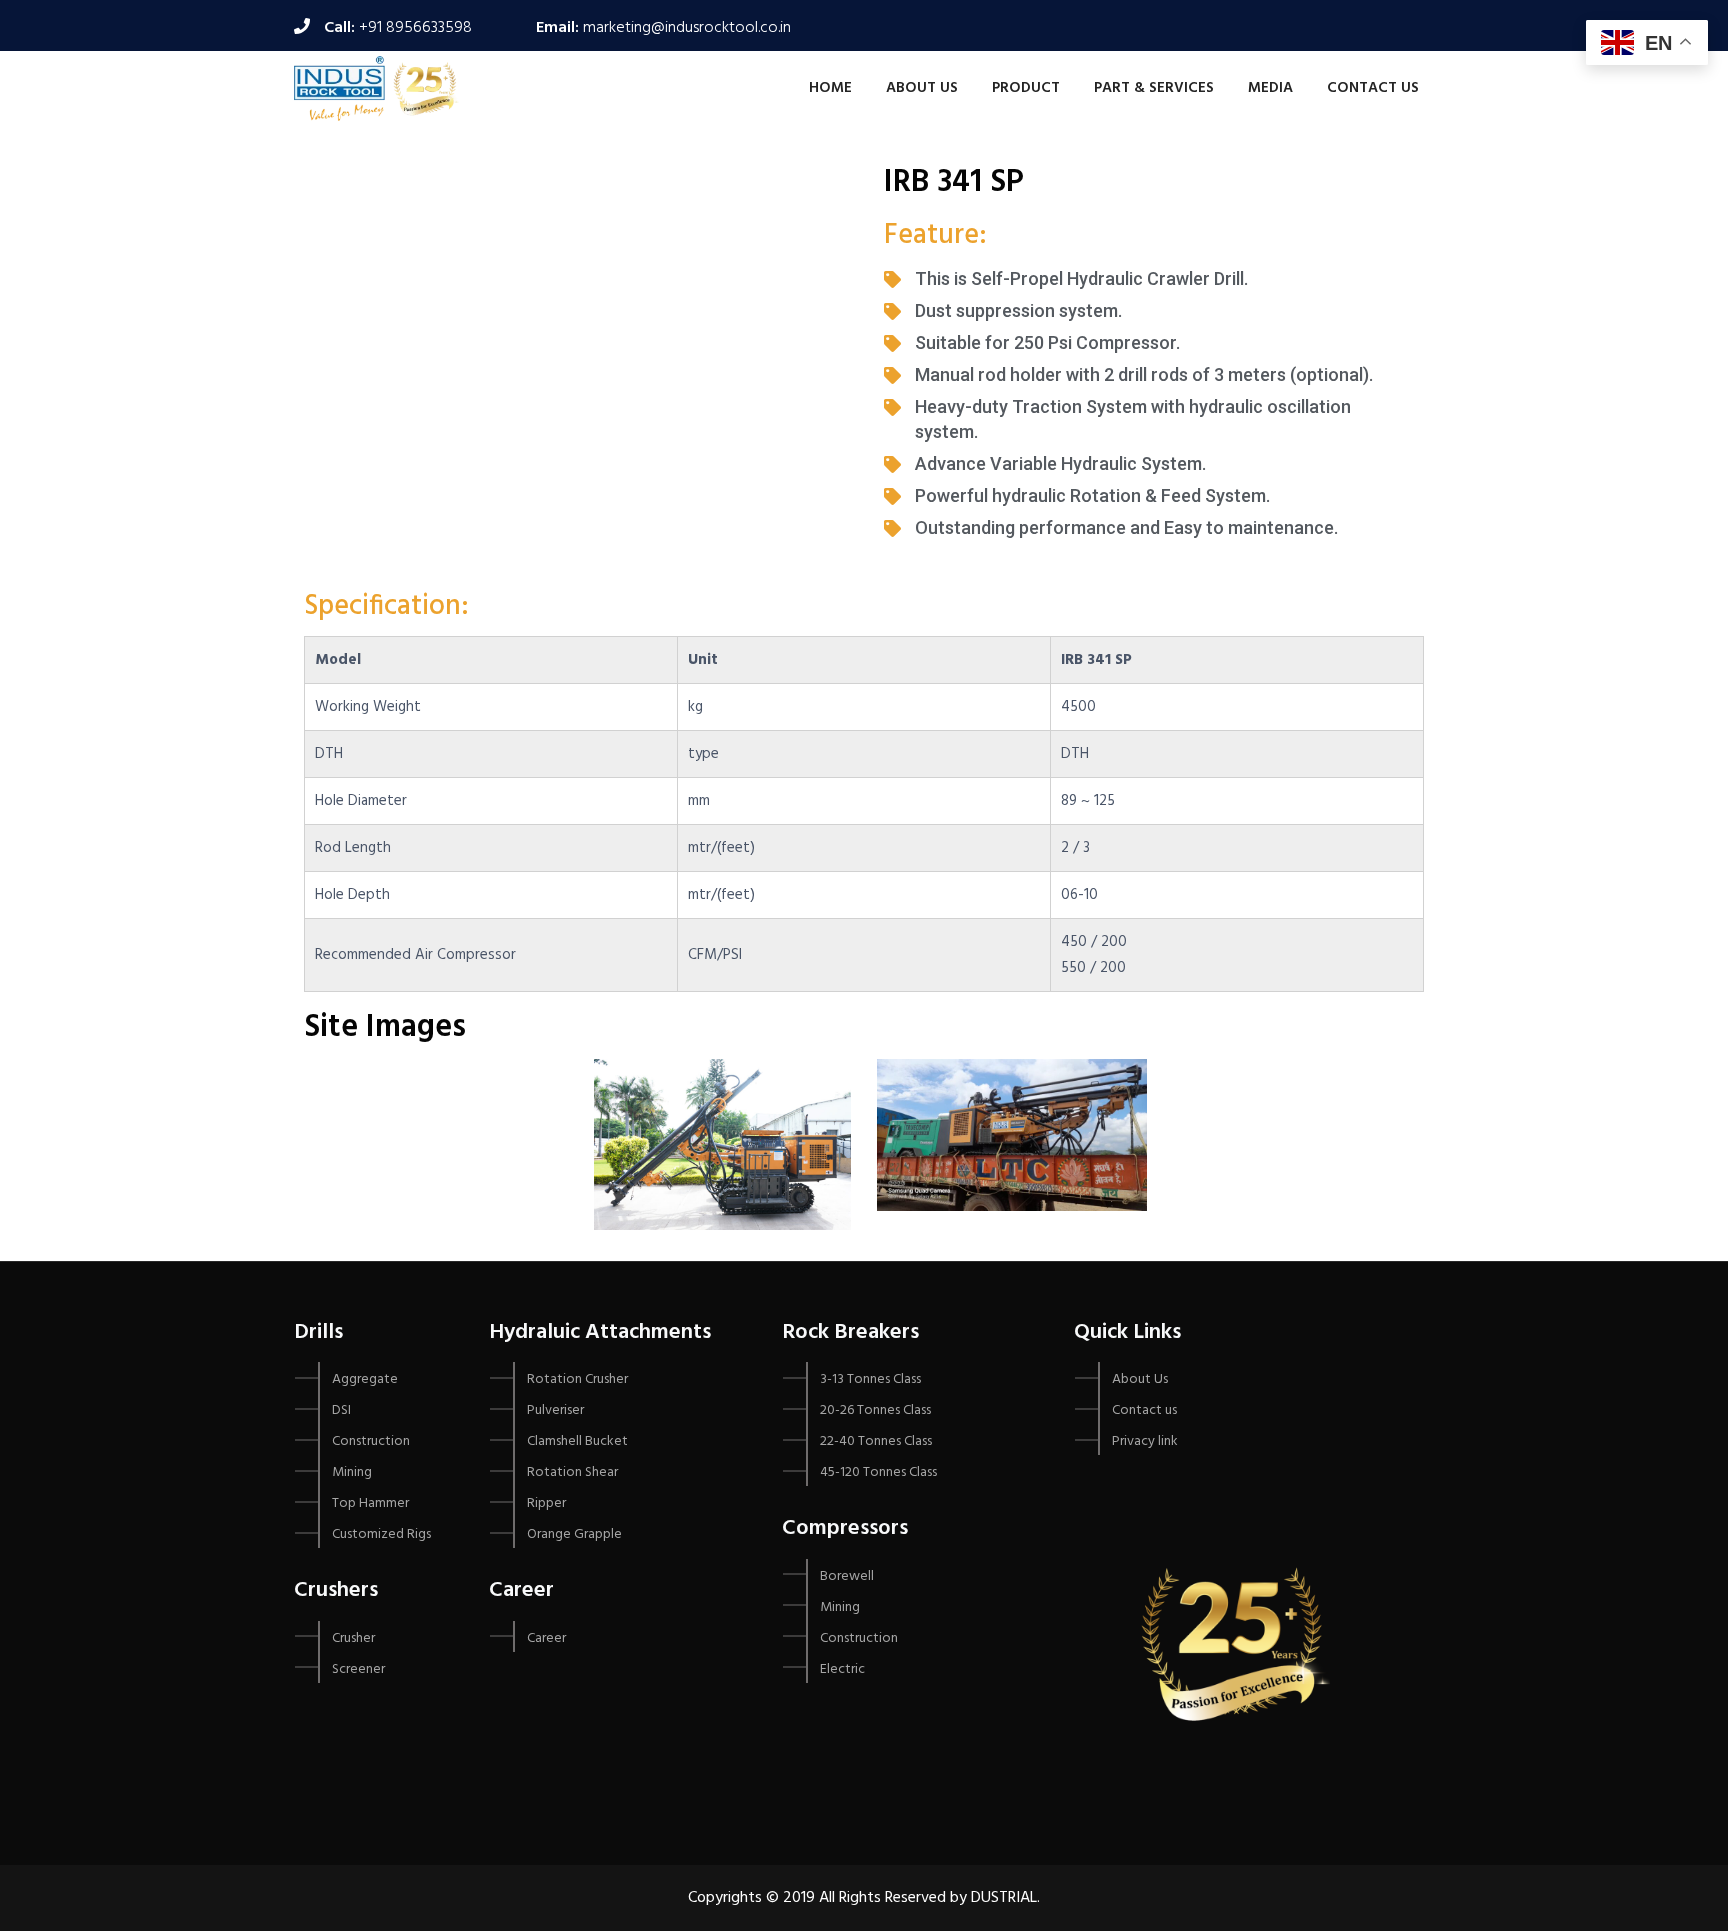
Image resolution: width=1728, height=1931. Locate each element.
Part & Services (1154, 88)
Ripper (546, 1503)
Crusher (353, 1638)
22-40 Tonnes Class (876, 1441)
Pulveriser (555, 1410)
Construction (371, 1441)
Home (830, 88)
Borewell (847, 1576)
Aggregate (365, 1379)
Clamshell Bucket (577, 1441)
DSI (341, 1410)
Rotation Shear (572, 1472)
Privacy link (1145, 1441)
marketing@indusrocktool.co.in (687, 28)
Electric (842, 1669)
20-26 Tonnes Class (875, 1410)
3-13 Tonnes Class (870, 1379)
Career (546, 1638)
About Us (922, 88)
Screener (358, 1669)
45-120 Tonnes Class (878, 1472)
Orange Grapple (574, 1534)
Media (1270, 88)
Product (1026, 88)
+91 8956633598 (415, 28)
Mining (352, 1472)
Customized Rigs (381, 1534)
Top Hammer (370, 1503)
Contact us (1373, 88)
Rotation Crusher (577, 1379)
